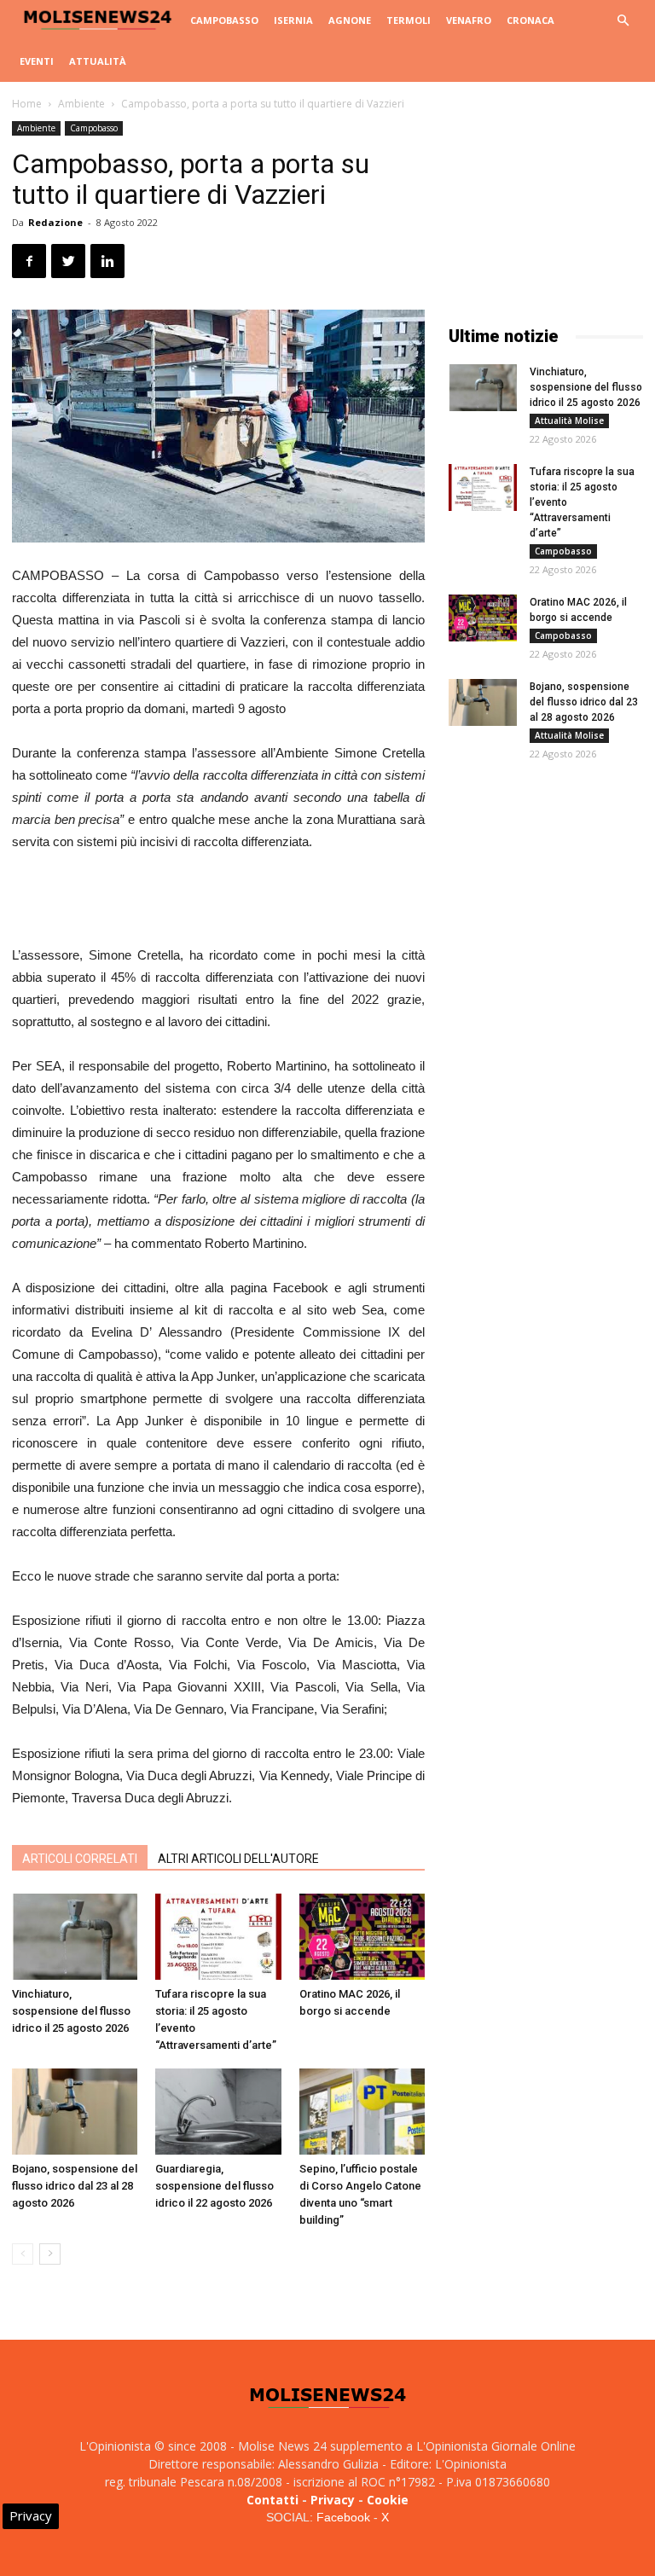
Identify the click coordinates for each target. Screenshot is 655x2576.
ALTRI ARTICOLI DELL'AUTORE (238, 1859)
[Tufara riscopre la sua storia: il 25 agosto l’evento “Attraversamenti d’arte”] (218, 1937)
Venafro (469, 20)
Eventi (37, 61)
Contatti (272, 2500)
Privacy (333, 2500)
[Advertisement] (218, 901)
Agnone (350, 20)
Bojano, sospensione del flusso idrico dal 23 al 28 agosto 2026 (75, 2186)
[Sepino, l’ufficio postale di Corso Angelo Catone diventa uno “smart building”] (362, 2112)
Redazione (55, 222)
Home (27, 104)
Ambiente (81, 104)
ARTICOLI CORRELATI (80, 1859)
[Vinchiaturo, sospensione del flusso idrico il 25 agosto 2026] (75, 1937)
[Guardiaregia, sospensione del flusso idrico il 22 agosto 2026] (218, 2112)
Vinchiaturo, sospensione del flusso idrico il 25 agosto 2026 (71, 2011)
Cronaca (530, 20)
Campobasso (224, 20)
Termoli (409, 20)
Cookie (388, 2500)
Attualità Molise (569, 421)
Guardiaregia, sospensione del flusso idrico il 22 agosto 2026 (214, 2186)
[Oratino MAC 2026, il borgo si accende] (362, 1937)
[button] (623, 21)
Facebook (343, 2517)
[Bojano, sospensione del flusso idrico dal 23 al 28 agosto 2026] (75, 2112)
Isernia (293, 20)
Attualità (98, 61)
